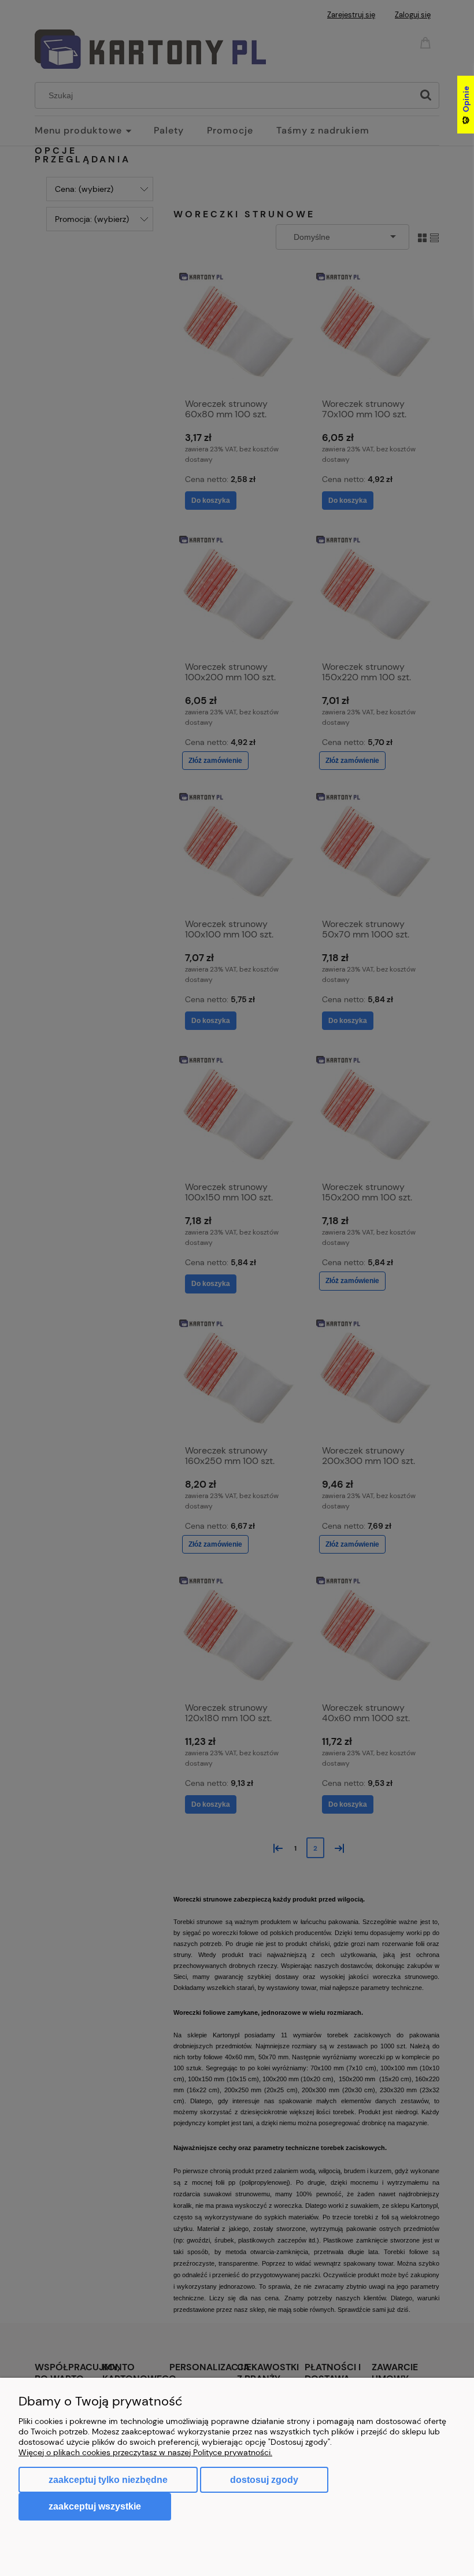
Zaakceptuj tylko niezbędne (108, 2480)
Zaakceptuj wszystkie (95, 2506)
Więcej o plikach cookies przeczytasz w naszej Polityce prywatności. (145, 2452)
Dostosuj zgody (264, 2480)
